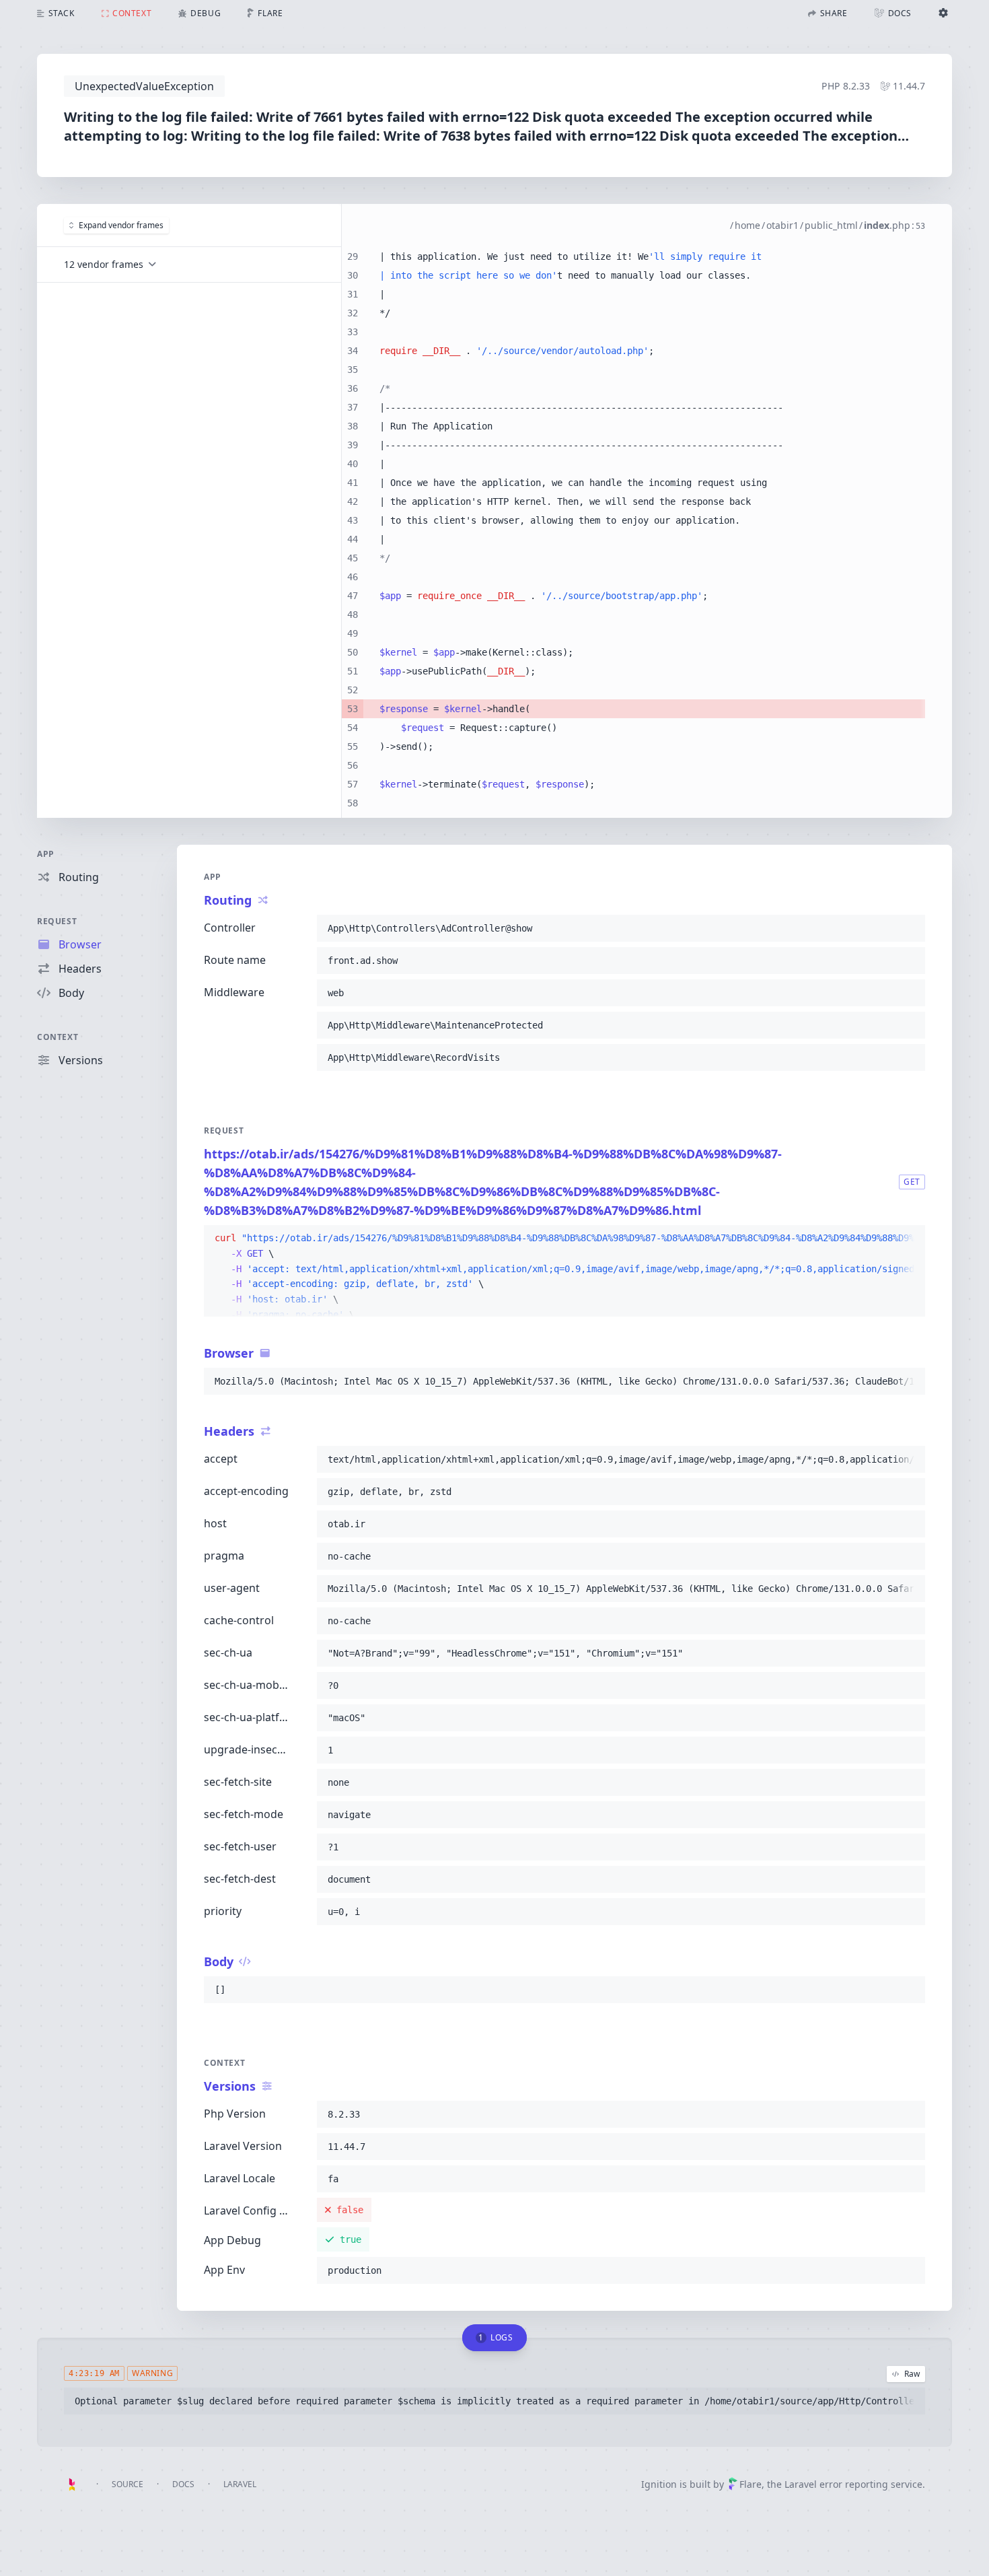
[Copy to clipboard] (909, 928)
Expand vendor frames (121, 225)
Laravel (240, 2484)
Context (58, 1037)
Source (127, 2484)
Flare (750, 2484)
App (46, 854)
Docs (183, 2484)
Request (57, 921)
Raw (912, 2374)
